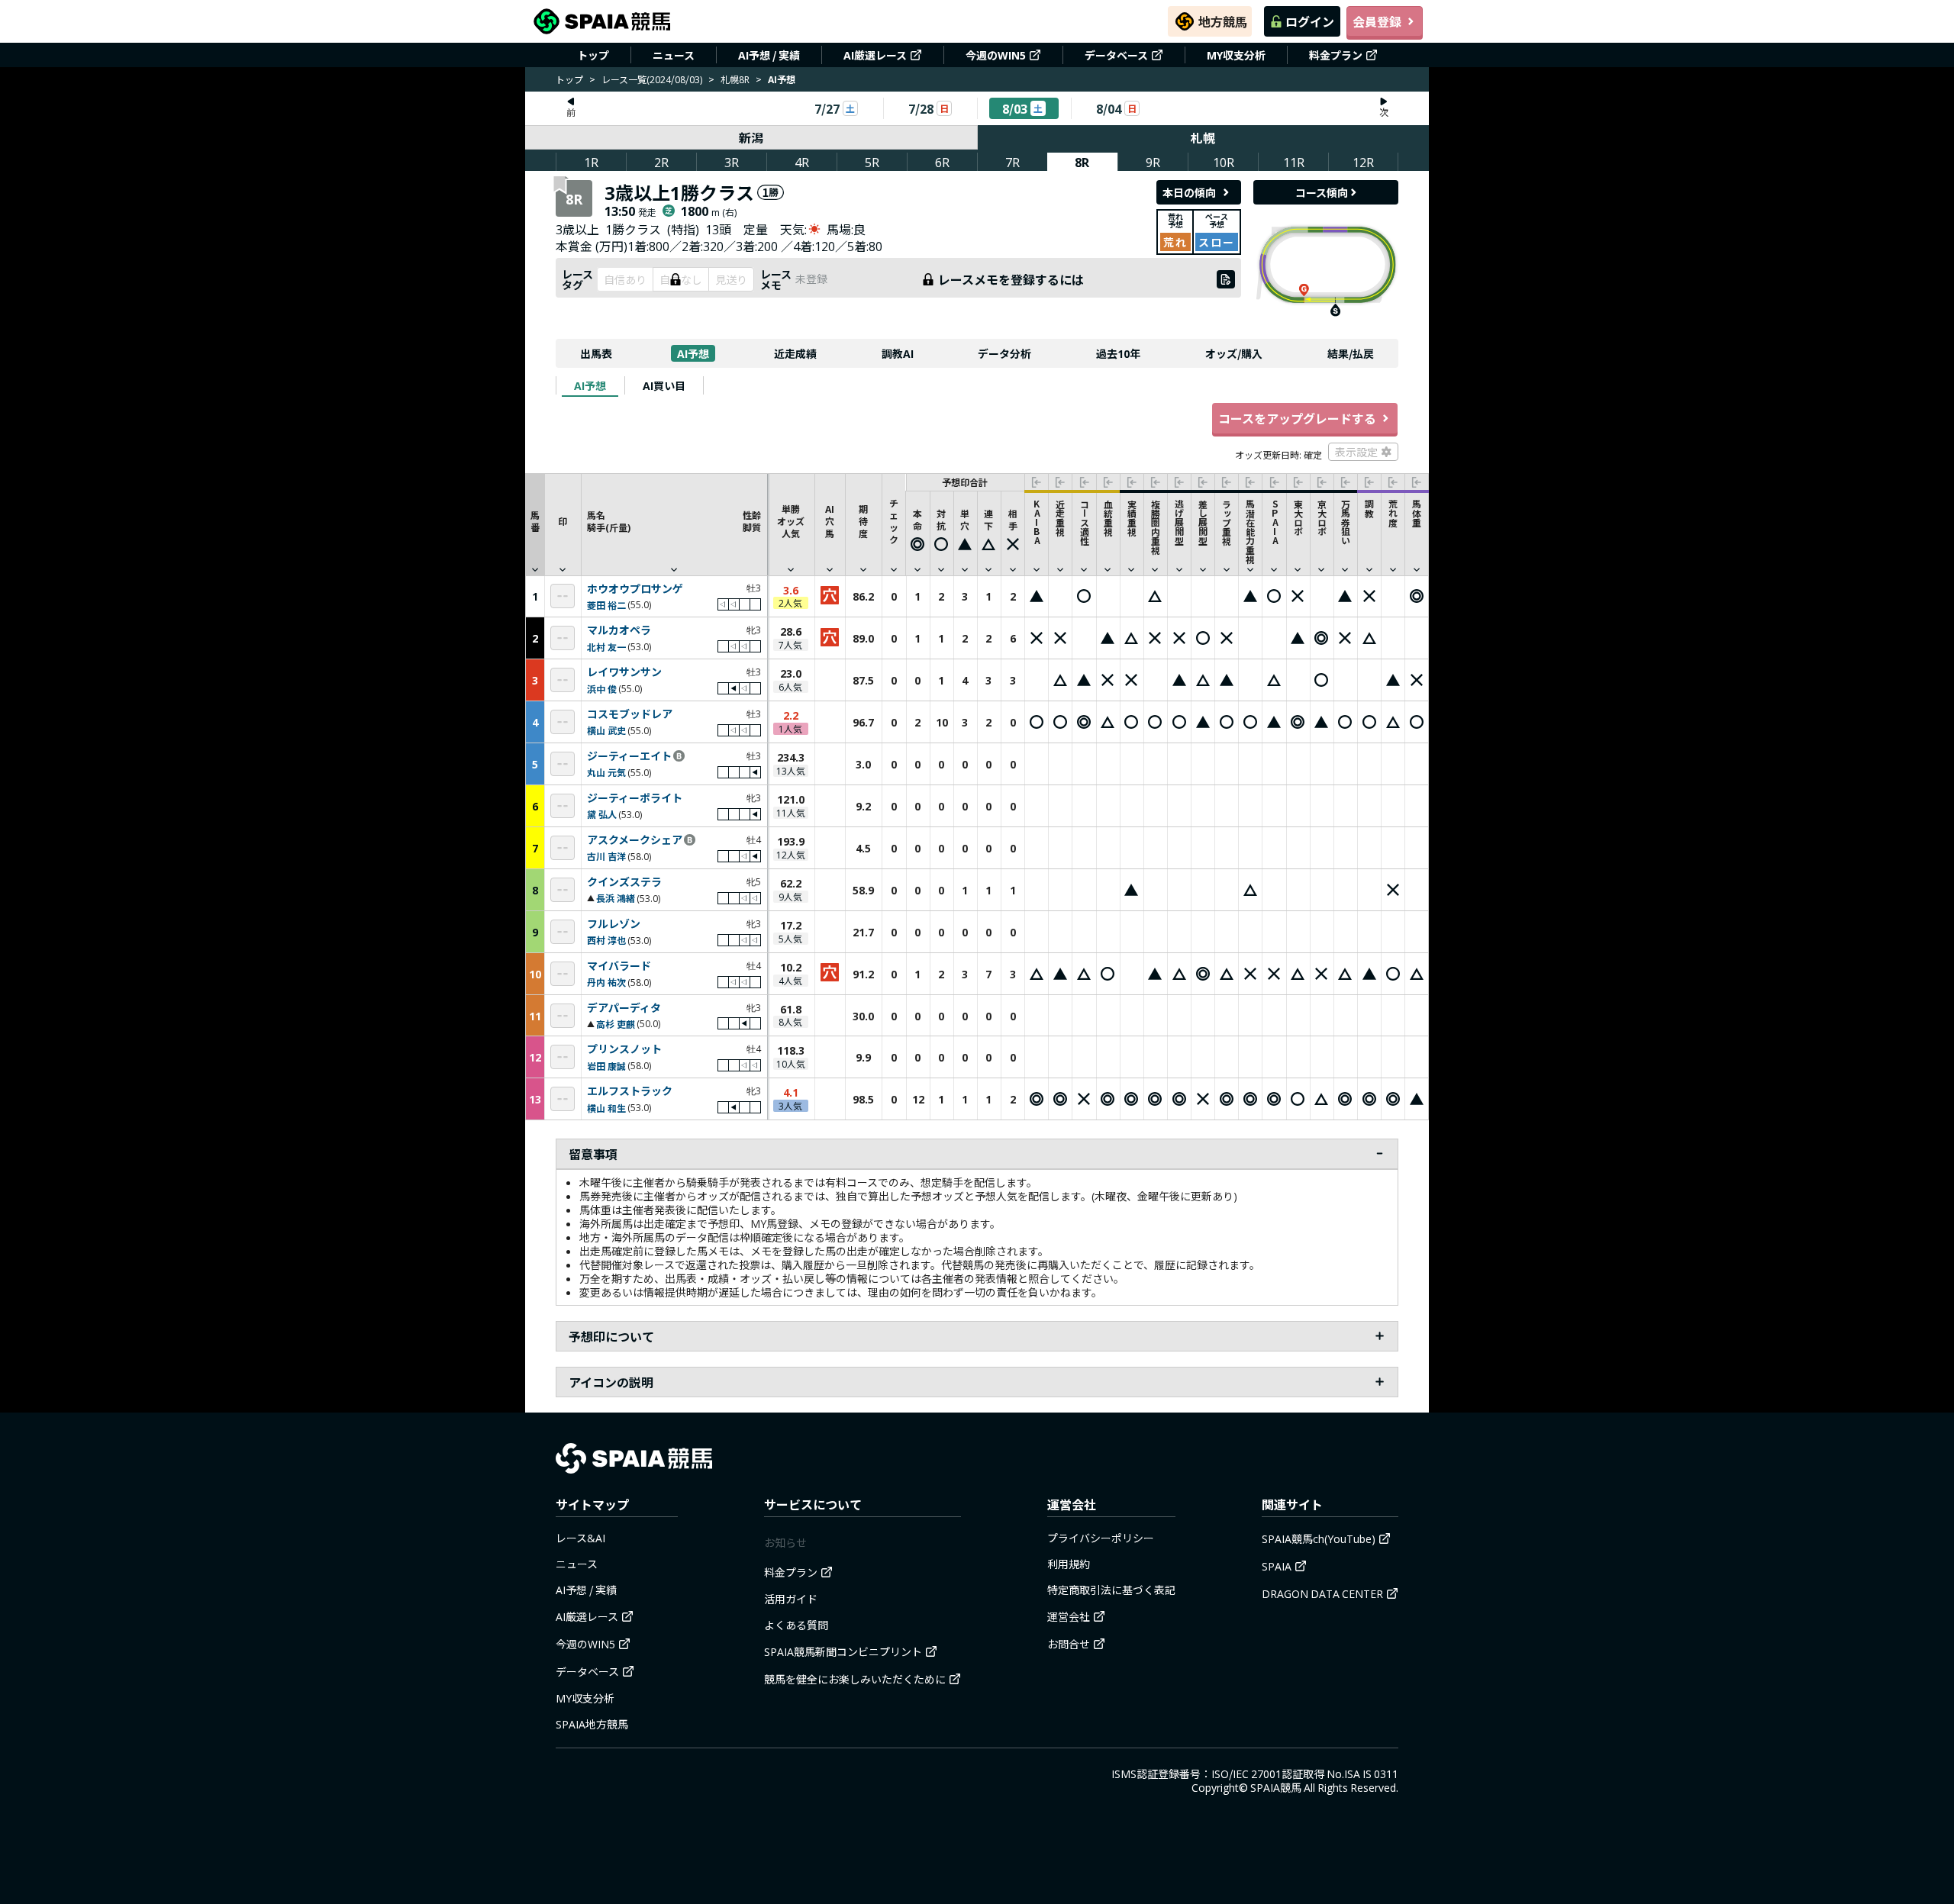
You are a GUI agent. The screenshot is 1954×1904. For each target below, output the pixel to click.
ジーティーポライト (635, 798)
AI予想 (693, 353)
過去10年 (1118, 353)
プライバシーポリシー (1101, 1538)
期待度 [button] (863, 521)
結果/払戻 (1351, 353)
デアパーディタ (624, 1008)
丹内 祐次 (606, 982)
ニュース (674, 55)
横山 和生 (606, 1108)
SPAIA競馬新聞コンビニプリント (843, 1651)
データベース (1116, 55)
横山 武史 (606, 730)
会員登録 (1377, 21)
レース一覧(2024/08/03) (652, 79)
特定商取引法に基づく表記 (1111, 1590)
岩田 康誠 (606, 1066)
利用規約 (1069, 1564)
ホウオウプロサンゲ (635, 589)
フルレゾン (614, 924)
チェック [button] (894, 521)
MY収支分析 (1236, 55)
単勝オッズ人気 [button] (791, 521)
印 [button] (563, 521)
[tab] (590, 385)
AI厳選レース (875, 55)
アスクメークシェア (635, 840)
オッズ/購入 (1234, 353)
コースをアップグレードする (1297, 418)
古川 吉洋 (606, 856)
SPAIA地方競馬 (592, 1724)
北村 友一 (606, 647)
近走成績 (795, 353)
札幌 (1203, 137)
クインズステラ (624, 882)
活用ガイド (791, 1599)
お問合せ (1069, 1644)
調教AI (898, 353)
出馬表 (596, 353)
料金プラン (1336, 55)
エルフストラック (630, 1091)
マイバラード (619, 966)
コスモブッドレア (630, 714)
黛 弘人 (602, 814)
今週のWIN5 (996, 55)
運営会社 (1069, 1616)
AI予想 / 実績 (769, 55)
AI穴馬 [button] (830, 521)
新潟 (751, 137)
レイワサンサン (624, 672)
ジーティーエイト (629, 756)
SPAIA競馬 (1276, 1787)
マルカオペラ (619, 630)
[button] (674, 524)
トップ (593, 55)
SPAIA (1277, 1566)
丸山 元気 (606, 772)
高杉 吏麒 (616, 1024)
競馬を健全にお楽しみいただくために (855, 1679)
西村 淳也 (606, 940)
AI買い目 (664, 385)
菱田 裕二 (606, 605)
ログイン (1310, 21)
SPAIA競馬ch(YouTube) (1319, 1538)
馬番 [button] (535, 521)
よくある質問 (796, 1625)
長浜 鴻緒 (616, 898)
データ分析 (1004, 353)
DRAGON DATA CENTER (1322, 1593)
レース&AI (580, 1538)
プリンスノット (624, 1049)
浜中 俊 (602, 689)
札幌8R (735, 79)
